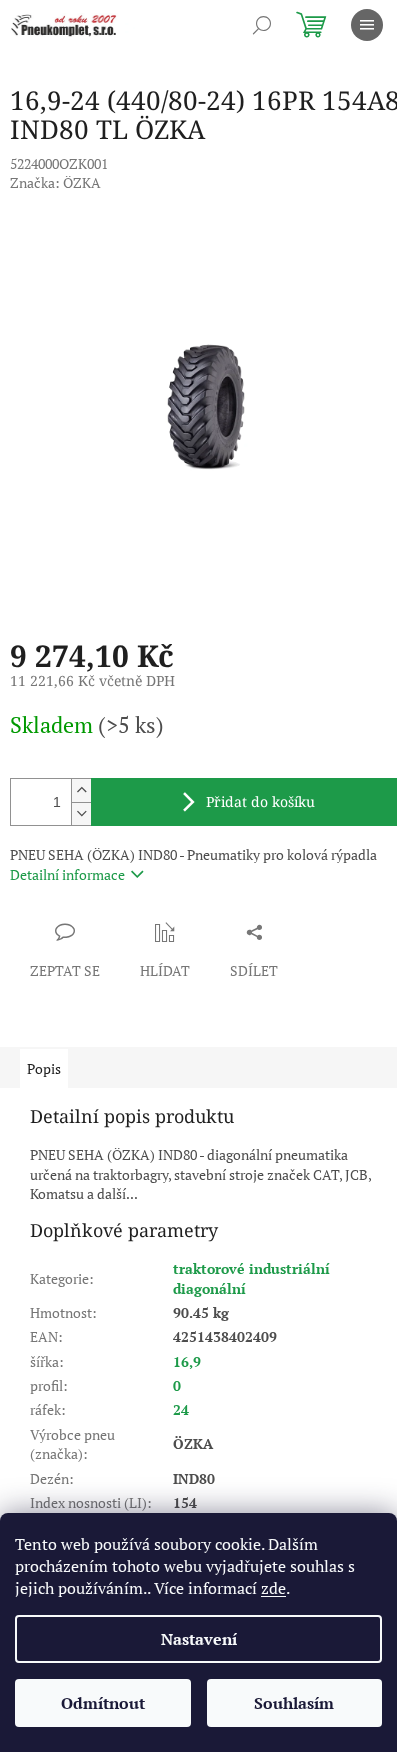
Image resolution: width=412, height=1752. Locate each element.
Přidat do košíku (260, 801)
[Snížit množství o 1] (81, 813)
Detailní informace (67, 874)
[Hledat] (262, 25)
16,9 (187, 1361)
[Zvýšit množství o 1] (81, 790)
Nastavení (199, 1639)
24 (181, 1409)
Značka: (55, 182)
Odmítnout (103, 1703)
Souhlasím (294, 1703)
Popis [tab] (44, 1068)
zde (273, 1588)
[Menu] (367, 25)
